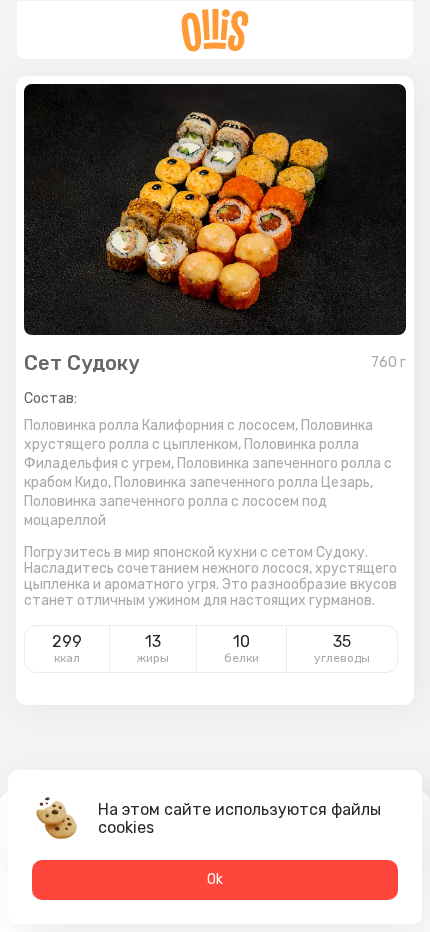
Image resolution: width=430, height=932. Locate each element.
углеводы (342, 658)
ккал (67, 658)
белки (241, 658)
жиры (153, 658)
